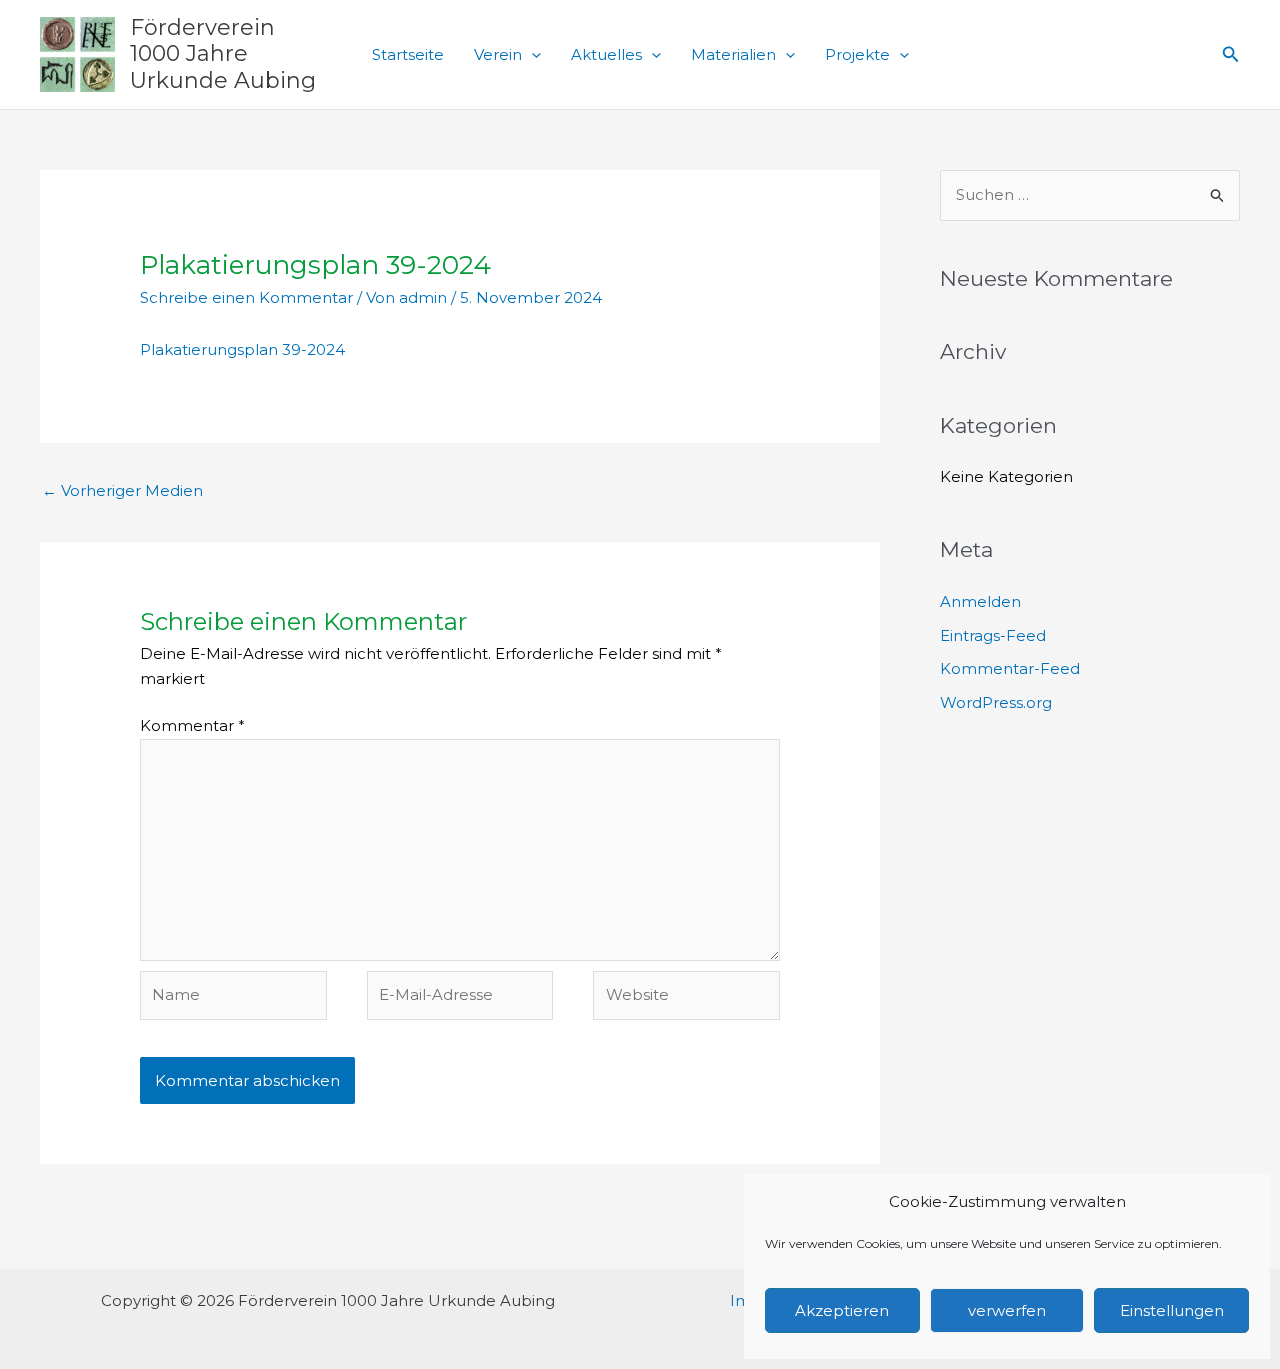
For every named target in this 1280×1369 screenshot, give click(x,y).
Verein (498, 54)
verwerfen (1007, 1310)
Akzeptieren (842, 1310)
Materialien (733, 54)
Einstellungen (1172, 1310)
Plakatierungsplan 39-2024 (242, 349)
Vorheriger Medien (122, 490)
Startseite (408, 54)
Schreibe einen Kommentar (246, 297)
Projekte (857, 54)
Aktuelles (606, 54)
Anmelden (980, 601)
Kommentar (192, 725)
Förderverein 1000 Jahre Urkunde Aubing (223, 54)
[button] (531, 55)
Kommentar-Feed (1010, 668)
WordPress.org (996, 702)
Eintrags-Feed (993, 635)
